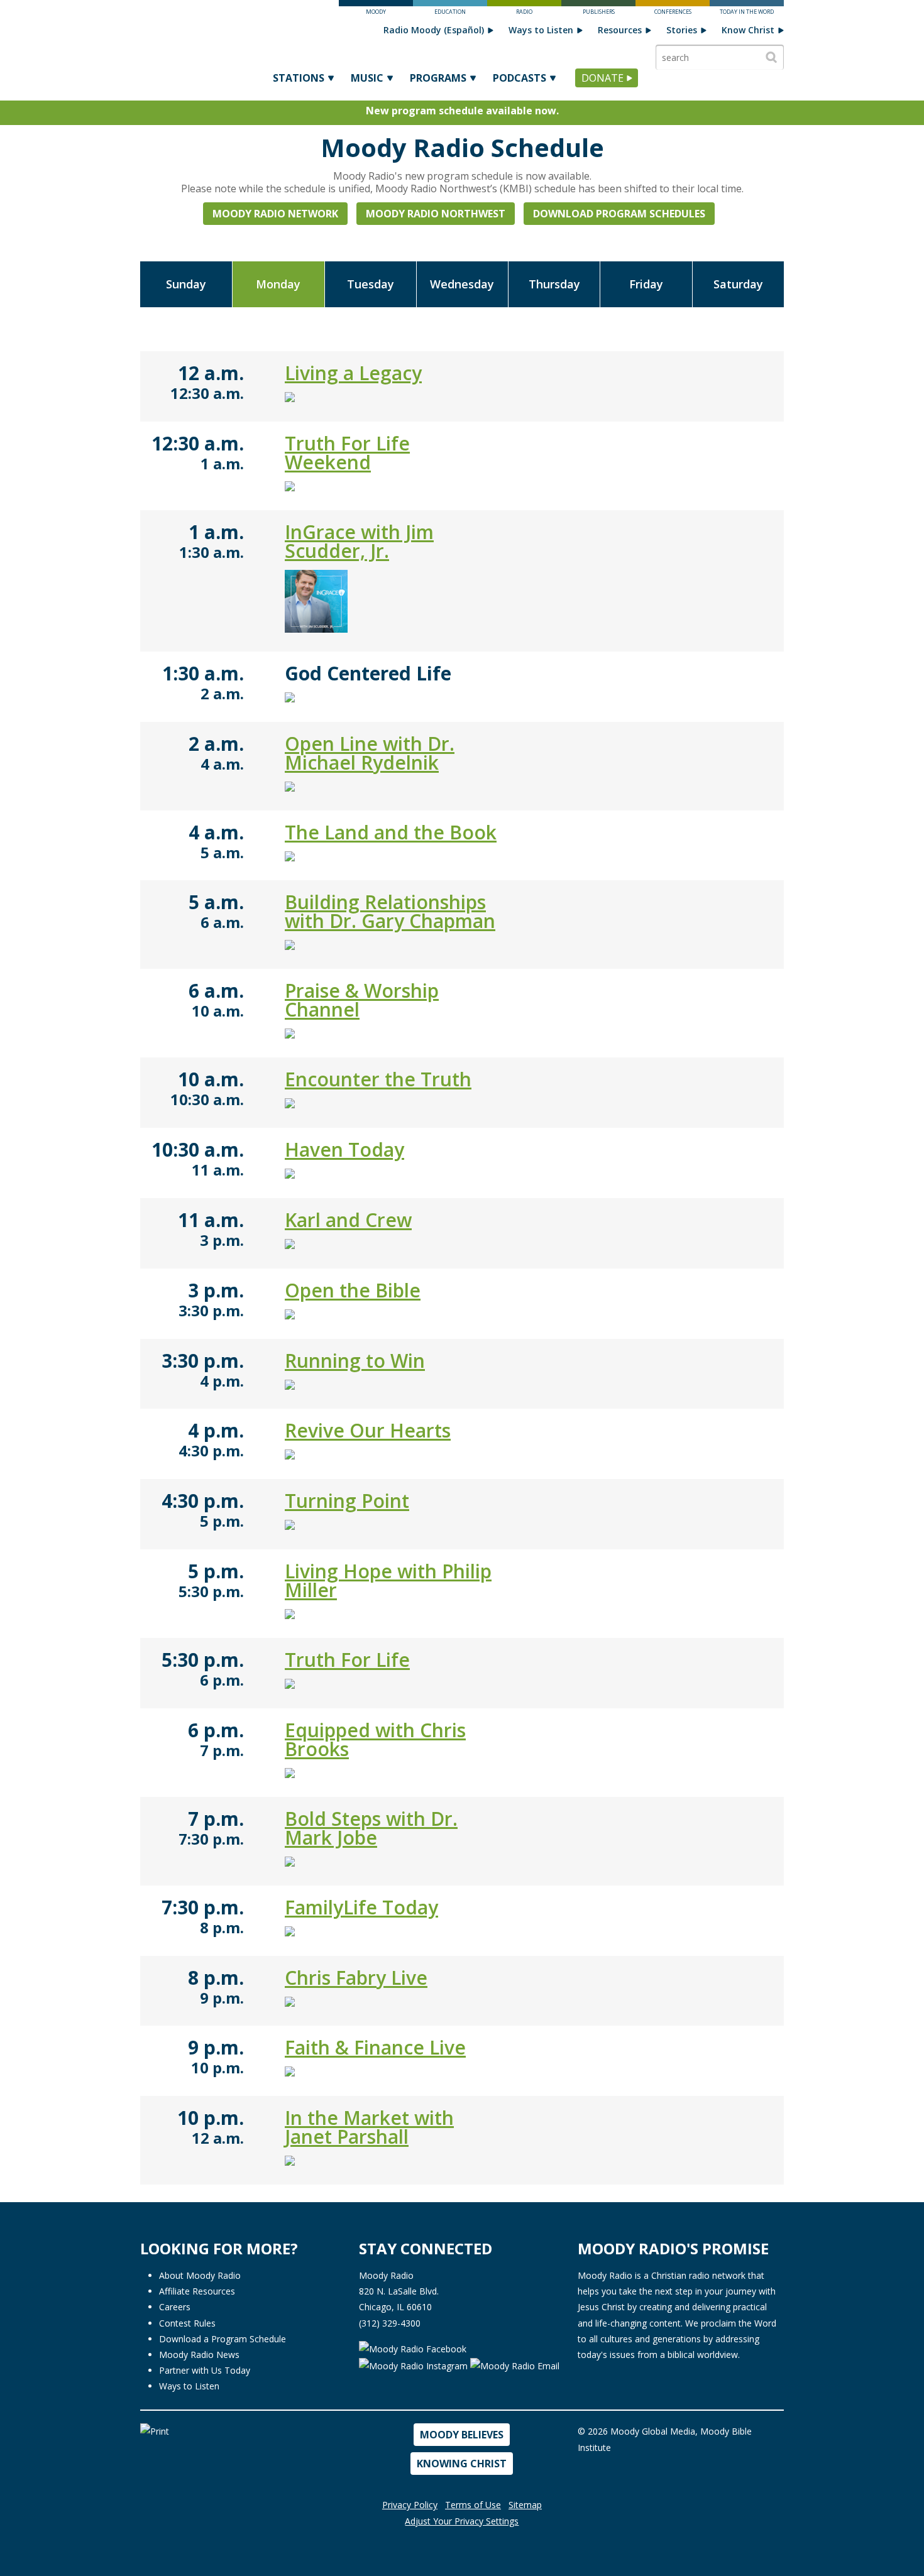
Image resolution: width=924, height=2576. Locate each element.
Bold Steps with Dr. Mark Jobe (371, 1828)
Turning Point (347, 1501)
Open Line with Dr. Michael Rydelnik (370, 753)
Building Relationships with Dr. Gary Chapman (390, 911)
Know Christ (748, 30)
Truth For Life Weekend (347, 453)
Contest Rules (187, 2323)
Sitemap (525, 2505)
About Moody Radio (200, 2275)
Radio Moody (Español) (434, 30)
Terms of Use (473, 2505)
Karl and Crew (348, 1220)
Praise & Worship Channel (362, 1000)
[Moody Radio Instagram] (415, 2365)
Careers (175, 2307)
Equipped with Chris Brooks (375, 1739)
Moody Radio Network (275, 214)
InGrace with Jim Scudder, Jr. (359, 541)
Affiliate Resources (197, 2291)
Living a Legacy (353, 373)
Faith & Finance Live (375, 2047)
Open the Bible (353, 1290)
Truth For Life (347, 1660)
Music (367, 78)
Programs (438, 78)
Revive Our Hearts (368, 1430)
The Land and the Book (391, 832)
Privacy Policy (410, 2505)
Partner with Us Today (205, 2370)
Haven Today (344, 1149)
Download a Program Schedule (223, 2339)
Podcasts (520, 78)
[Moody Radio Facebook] (413, 2348)
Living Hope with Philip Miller (388, 1580)
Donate (602, 78)
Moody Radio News (199, 2355)
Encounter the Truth (378, 1079)
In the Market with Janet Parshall (369, 2127)
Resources (620, 30)
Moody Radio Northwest (436, 214)
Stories (682, 30)
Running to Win (355, 1361)
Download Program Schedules (619, 214)
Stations (299, 78)
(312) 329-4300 (390, 2323)
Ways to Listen (541, 30)
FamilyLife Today (361, 1907)
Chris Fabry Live (356, 1978)
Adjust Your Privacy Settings (462, 2521)
